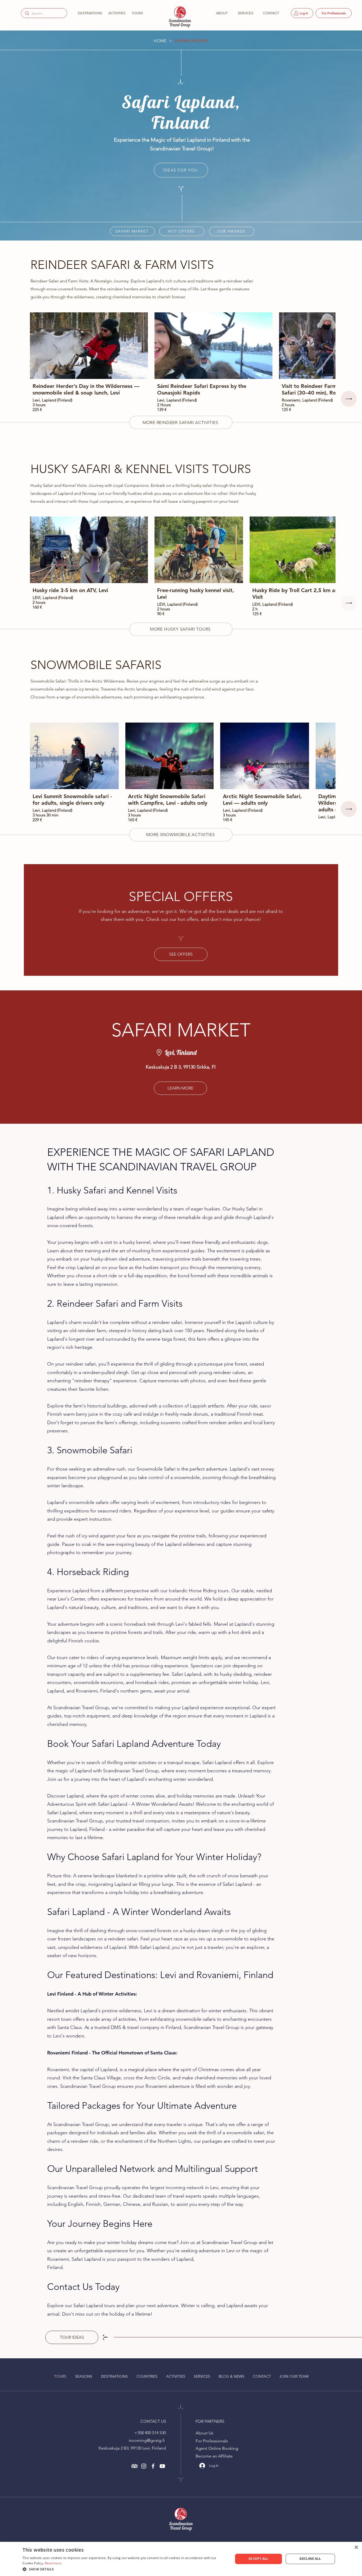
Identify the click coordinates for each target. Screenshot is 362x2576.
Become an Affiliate (214, 2456)
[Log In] (200, 2466)
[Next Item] (349, 399)
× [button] (356, 2547)
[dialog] (181, 2559)
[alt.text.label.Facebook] (153, 2466)
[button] (89, 13)
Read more (53, 2563)
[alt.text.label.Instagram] (144, 2466)
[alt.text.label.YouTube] (162, 2466)
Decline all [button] (310, 2559)
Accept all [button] (259, 2559)
